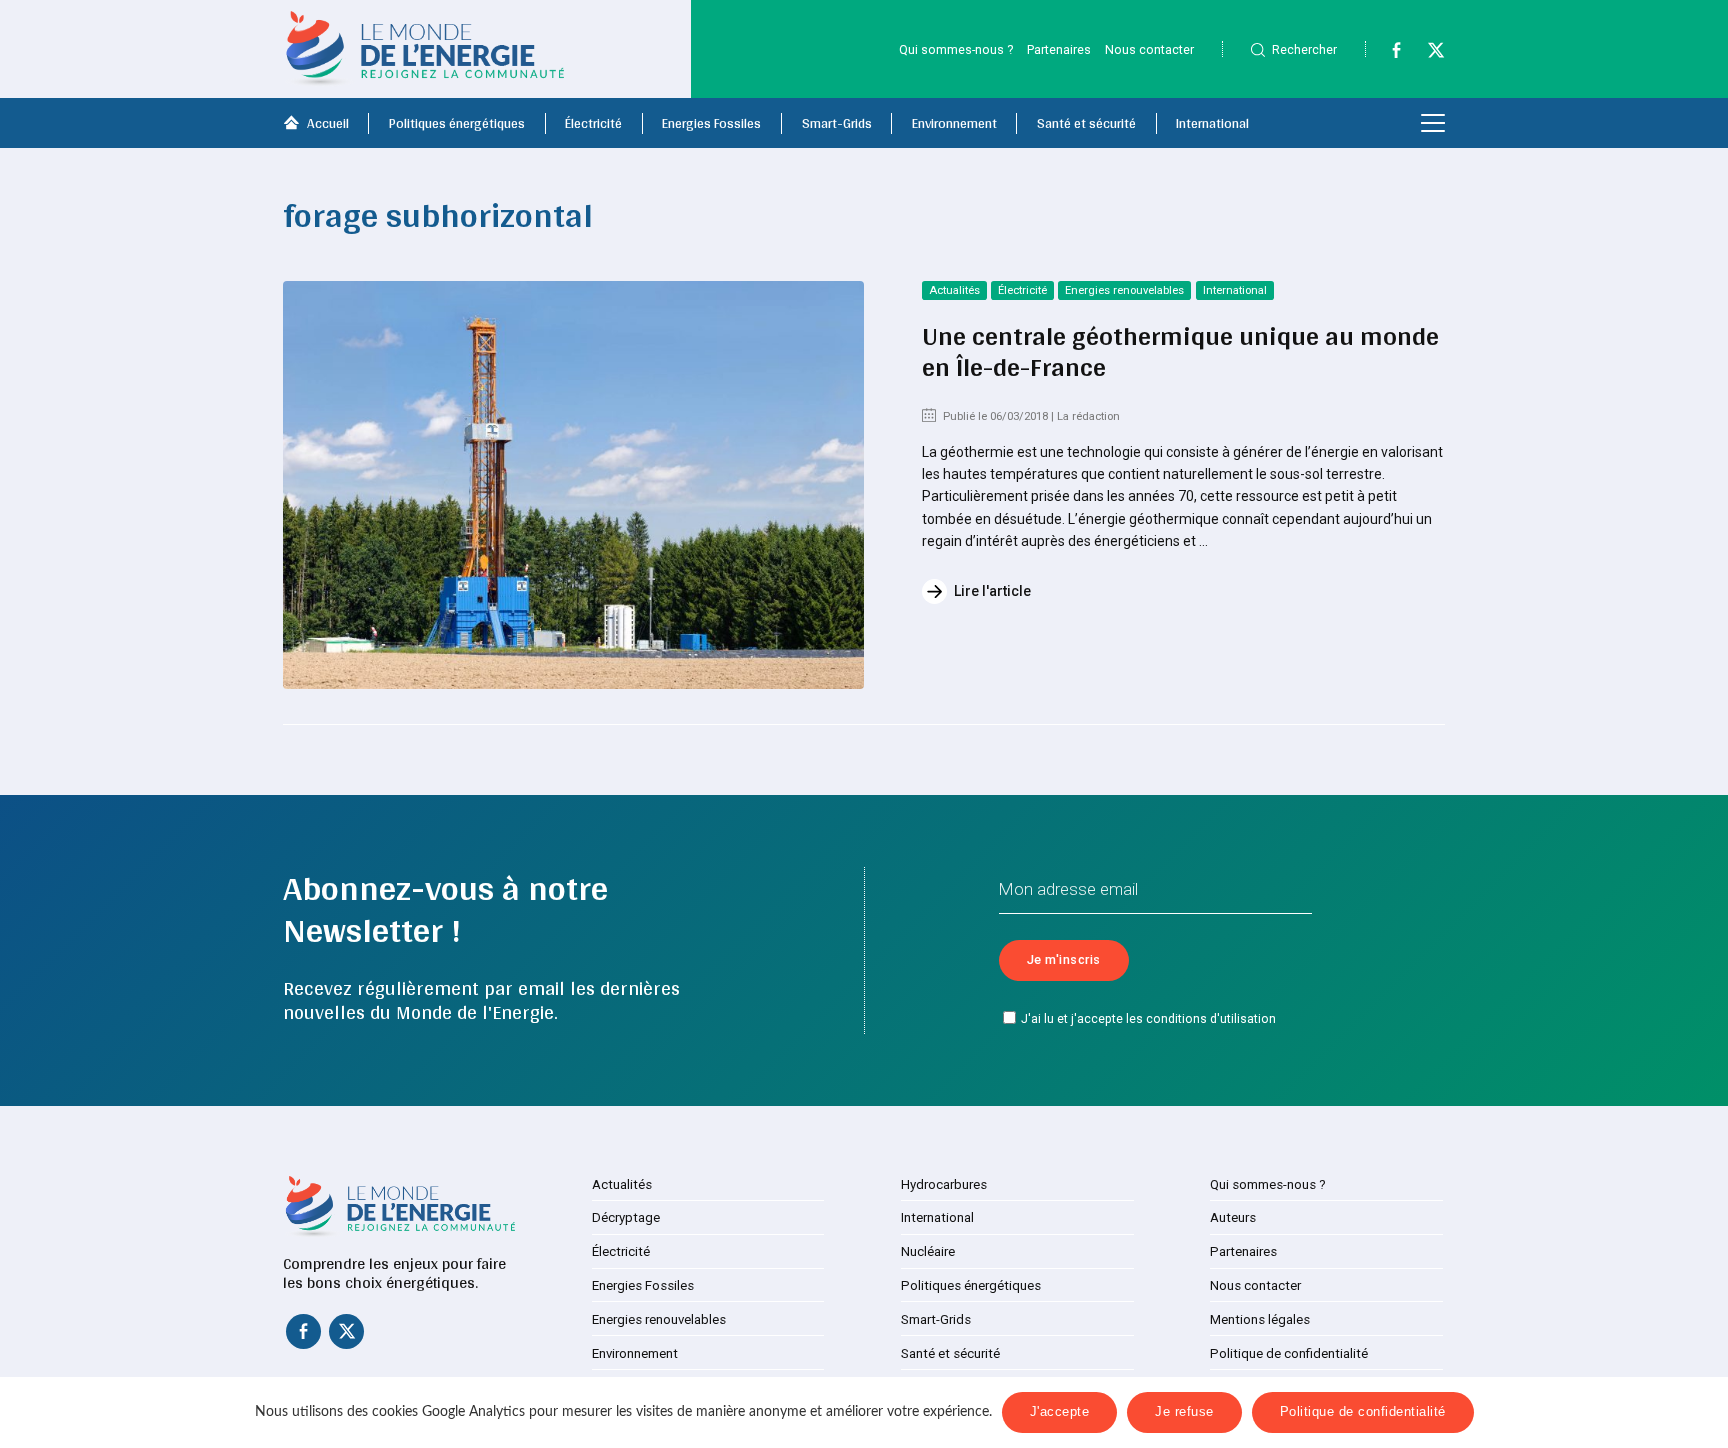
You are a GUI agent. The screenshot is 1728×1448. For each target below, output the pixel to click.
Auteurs (1233, 1217)
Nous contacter (1149, 49)
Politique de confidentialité (1289, 1353)
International (1212, 123)
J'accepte (1060, 1412)
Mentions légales (1260, 1319)
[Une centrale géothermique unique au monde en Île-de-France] (573, 485)
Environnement (954, 123)
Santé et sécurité (1086, 123)
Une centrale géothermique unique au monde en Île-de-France (1180, 351)
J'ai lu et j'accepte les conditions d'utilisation (1148, 1019)
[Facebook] (1387, 54)
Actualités (954, 290)
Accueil (328, 123)
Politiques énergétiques (457, 123)
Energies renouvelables (1124, 290)
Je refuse (1184, 1412)
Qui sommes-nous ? (956, 49)
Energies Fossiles (711, 123)
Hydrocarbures (944, 1184)
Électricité (593, 123)
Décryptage (626, 1217)
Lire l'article (992, 591)
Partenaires (1059, 49)
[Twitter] (1427, 54)
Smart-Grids (837, 123)
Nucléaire (928, 1251)
